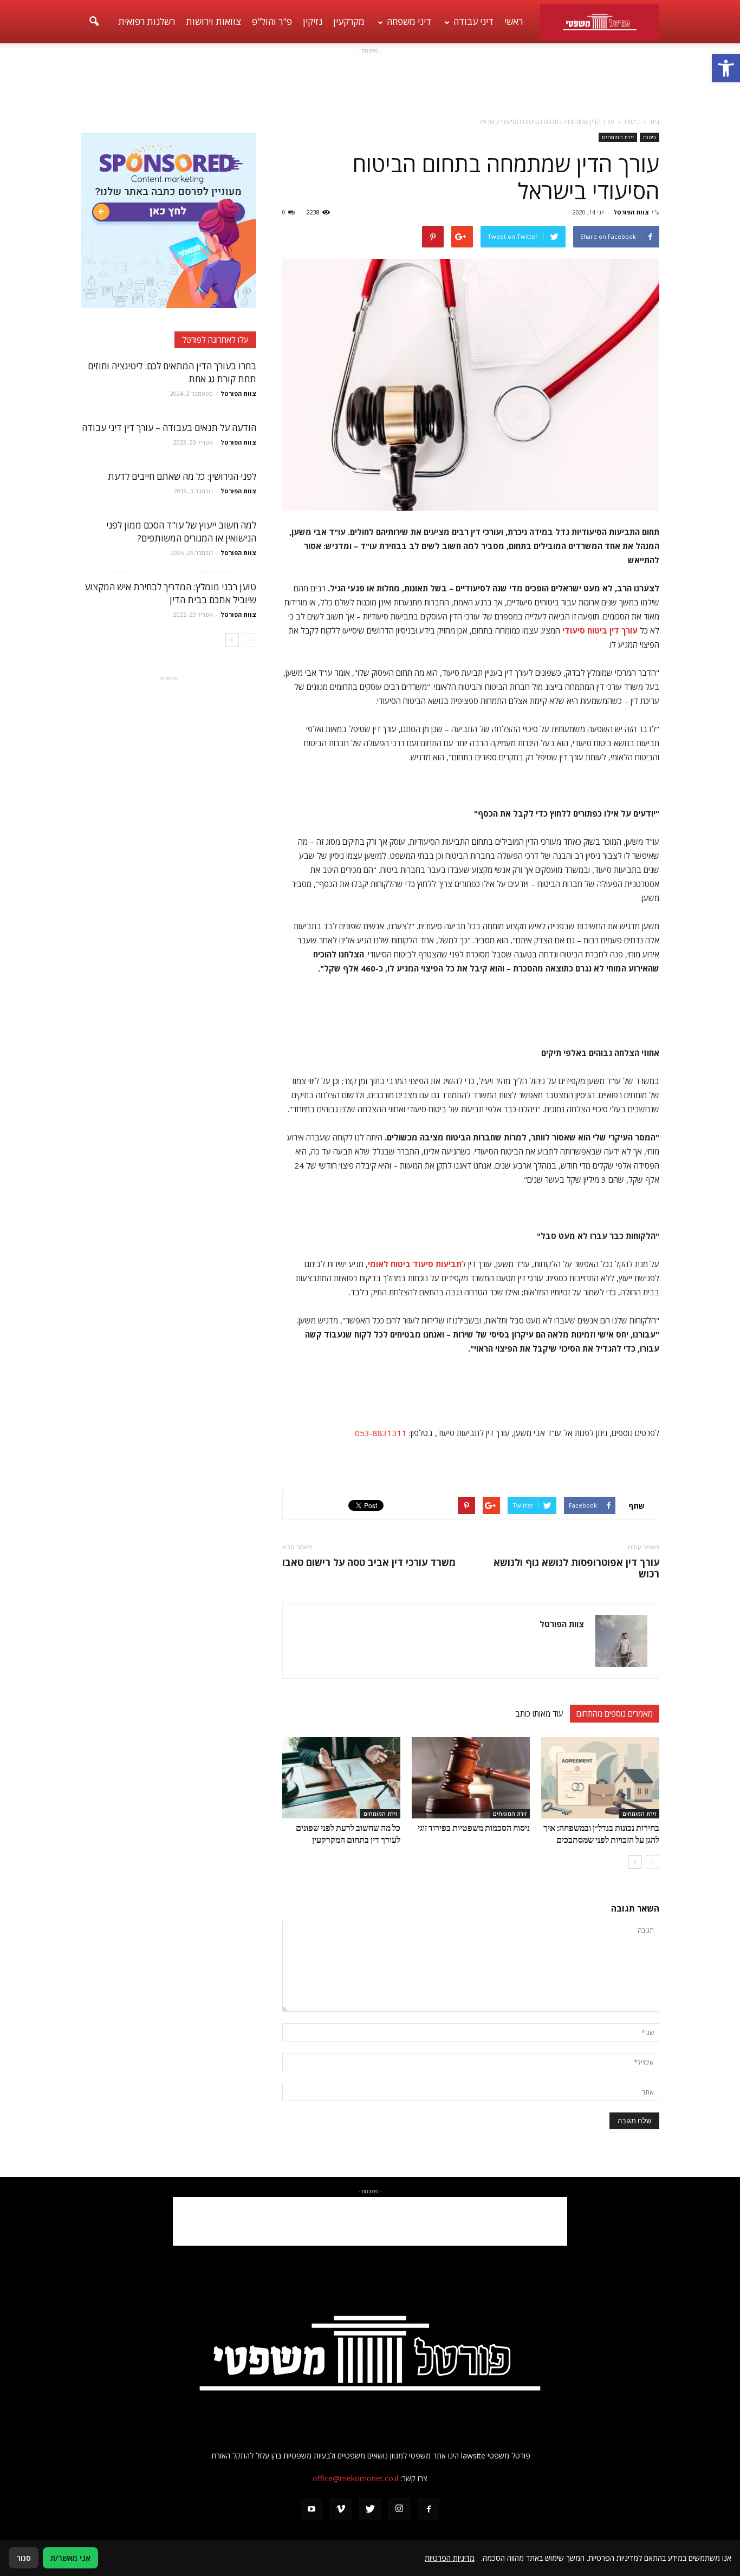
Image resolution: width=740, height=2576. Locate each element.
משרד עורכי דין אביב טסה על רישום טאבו (369, 1563)
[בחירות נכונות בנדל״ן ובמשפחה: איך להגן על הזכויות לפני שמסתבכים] (600, 1778)
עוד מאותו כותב (539, 1713)
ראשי (514, 21)
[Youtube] (311, 2509)
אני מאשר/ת (70, 2558)
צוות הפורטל (631, 212)
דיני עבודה (473, 21)
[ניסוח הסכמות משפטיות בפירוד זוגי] (471, 1778)
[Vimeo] (341, 2509)
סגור (24, 2558)
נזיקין (313, 21)
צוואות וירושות (213, 21)
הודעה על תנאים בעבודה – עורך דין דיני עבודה (169, 428)
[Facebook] (429, 2509)
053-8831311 (381, 1433)
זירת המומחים (618, 137)
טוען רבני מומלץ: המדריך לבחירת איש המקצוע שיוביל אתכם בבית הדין (170, 593)
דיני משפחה (409, 21)
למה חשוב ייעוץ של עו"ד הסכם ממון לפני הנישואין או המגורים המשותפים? (181, 531)
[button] (726, 68)
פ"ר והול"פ (272, 21)
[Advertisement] (370, 81)
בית (655, 122)
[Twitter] (370, 2509)
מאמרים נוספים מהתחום (615, 1713)
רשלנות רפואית (147, 21)
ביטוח (650, 137)
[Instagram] (399, 2509)
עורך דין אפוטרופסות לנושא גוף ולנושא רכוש (576, 1568)
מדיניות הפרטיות (450, 2558)
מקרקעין (349, 21)
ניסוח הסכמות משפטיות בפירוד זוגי (474, 1827)
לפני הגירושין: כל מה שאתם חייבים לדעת (182, 476)
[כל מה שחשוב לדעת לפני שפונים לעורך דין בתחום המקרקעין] (341, 1778)
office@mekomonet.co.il (355, 2478)
